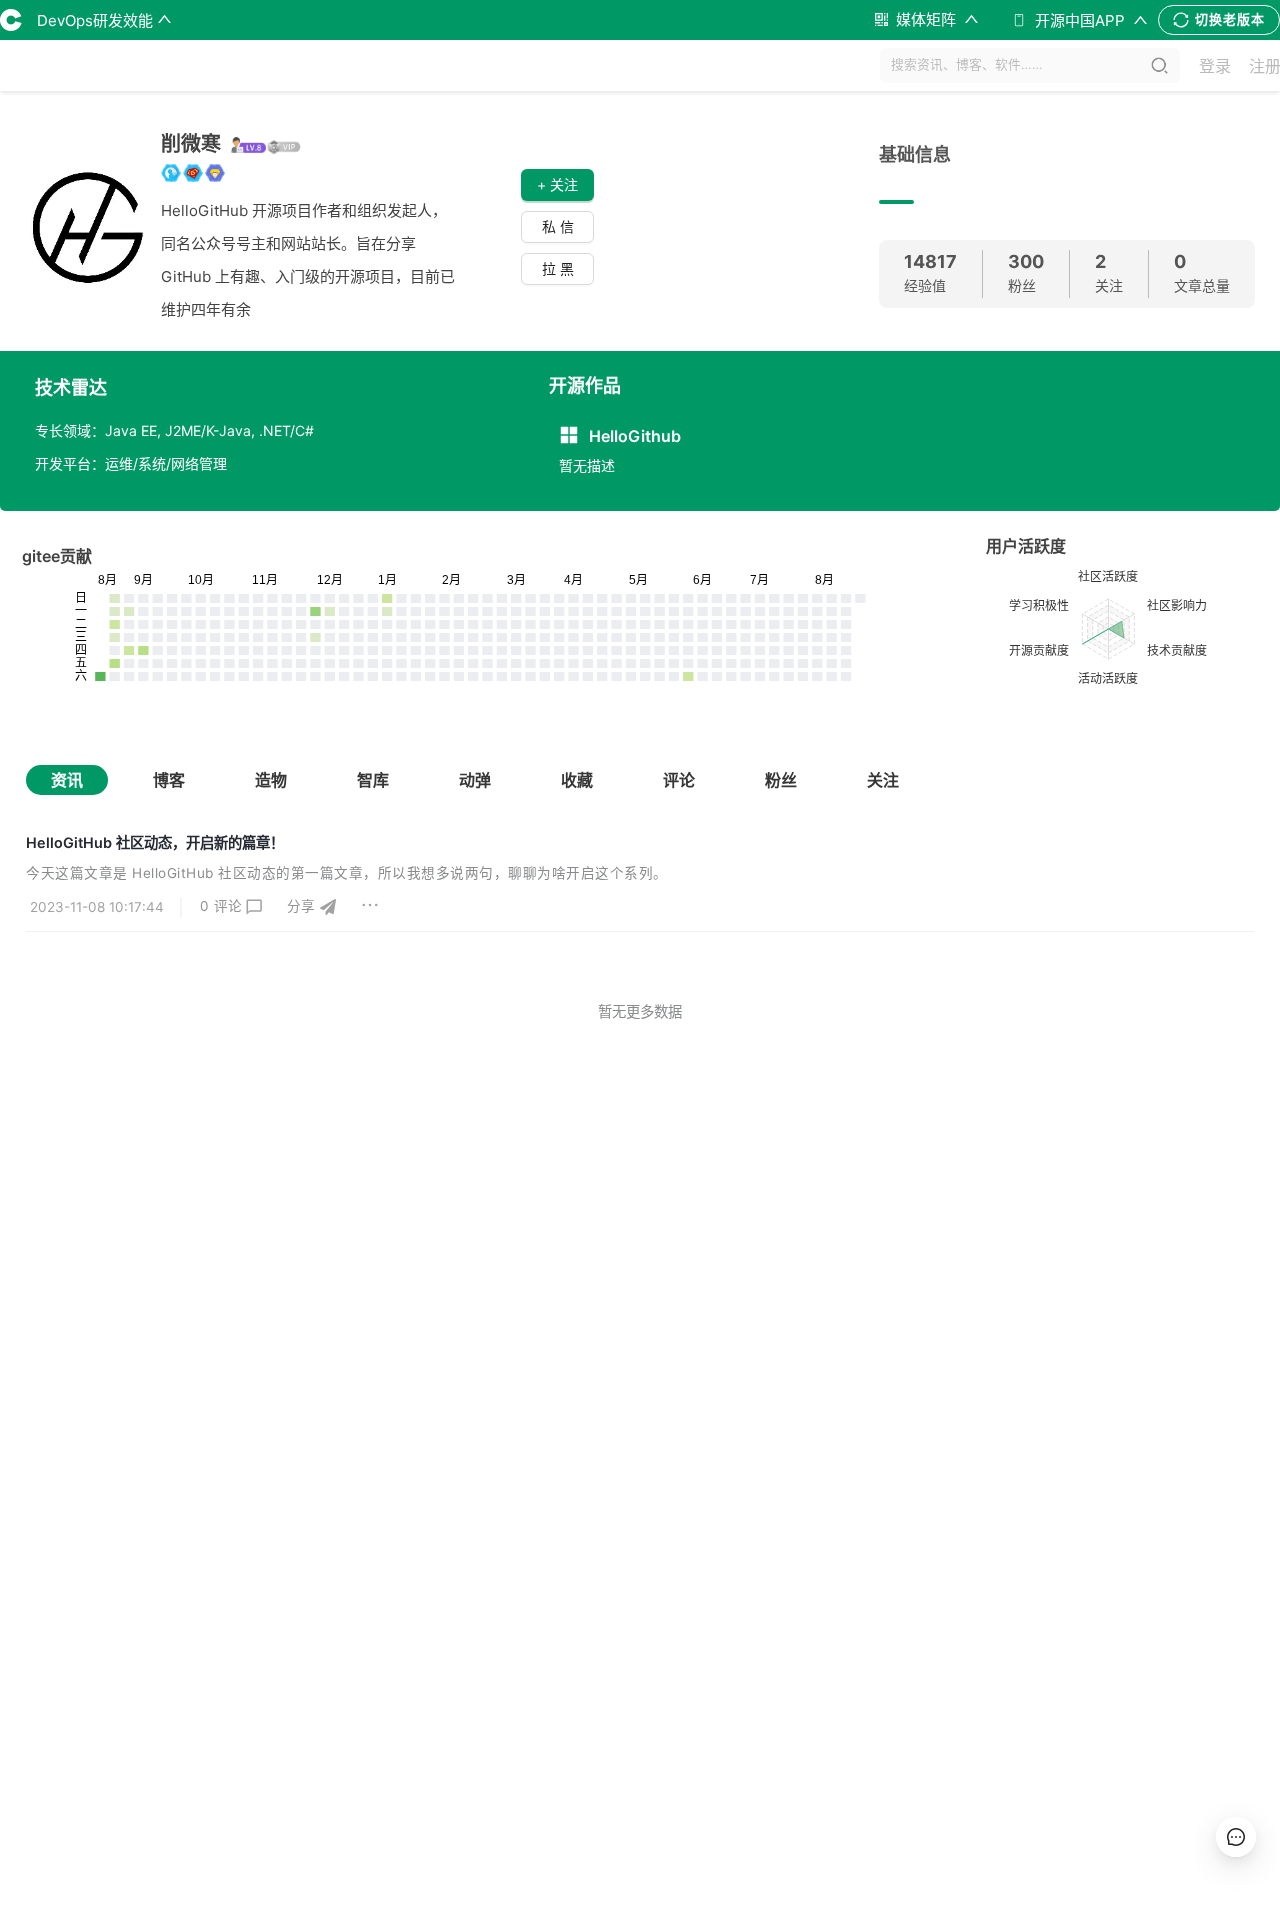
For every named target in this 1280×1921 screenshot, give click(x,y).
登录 (1215, 66)
